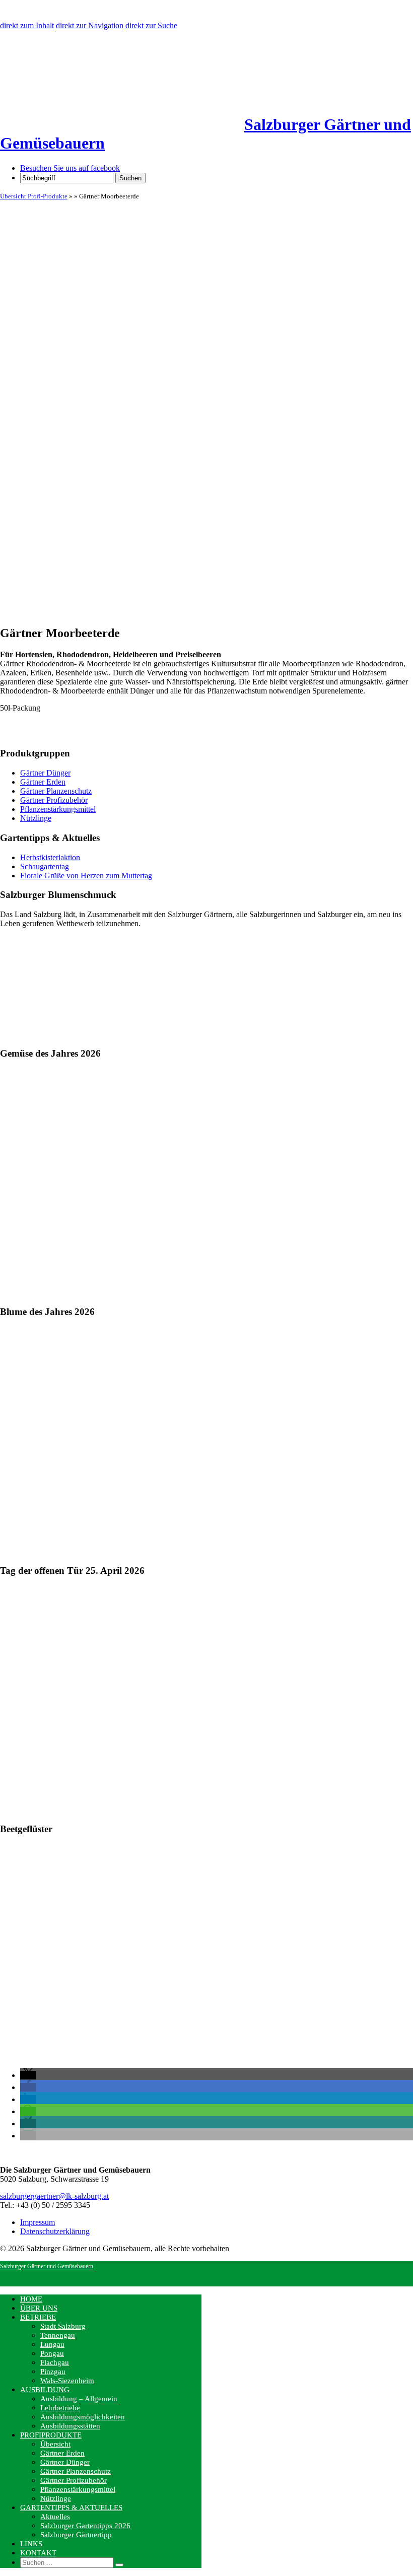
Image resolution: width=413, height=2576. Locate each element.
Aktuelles (55, 2517)
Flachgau (55, 2362)
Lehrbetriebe (60, 2408)
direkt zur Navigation (90, 25)
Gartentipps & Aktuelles (71, 2508)
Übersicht (55, 2444)
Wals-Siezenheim (67, 2381)
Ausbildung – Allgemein (79, 2399)
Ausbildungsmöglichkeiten (83, 2417)
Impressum (38, 2222)
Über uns (39, 2308)
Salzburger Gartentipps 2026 (85, 2526)
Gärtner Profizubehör (54, 800)
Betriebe (38, 2317)
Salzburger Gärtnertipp (76, 2535)
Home (31, 2299)
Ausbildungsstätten (70, 2426)
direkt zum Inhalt (27, 25)
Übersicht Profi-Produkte (34, 196)
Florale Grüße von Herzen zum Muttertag (86, 876)
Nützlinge (36, 818)
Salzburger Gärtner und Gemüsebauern (47, 2266)
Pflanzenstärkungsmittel (58, 809)
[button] (28, 2075)
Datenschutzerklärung (55, 2231)
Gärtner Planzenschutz (56, 791)
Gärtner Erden (43, 782)
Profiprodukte (51, 2435)
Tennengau (58, 2335)
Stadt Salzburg (63, 2326)
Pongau (52, 2353)
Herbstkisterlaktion (50, 857)
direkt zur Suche (151, 25)
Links (31, 2544)
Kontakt (38, 2553)
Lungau (52, 2344)
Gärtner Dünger (45, 773)
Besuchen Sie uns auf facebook (70, 168)
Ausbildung (45, 2390)
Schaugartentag (45, 866)
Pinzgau (53, 2372)
